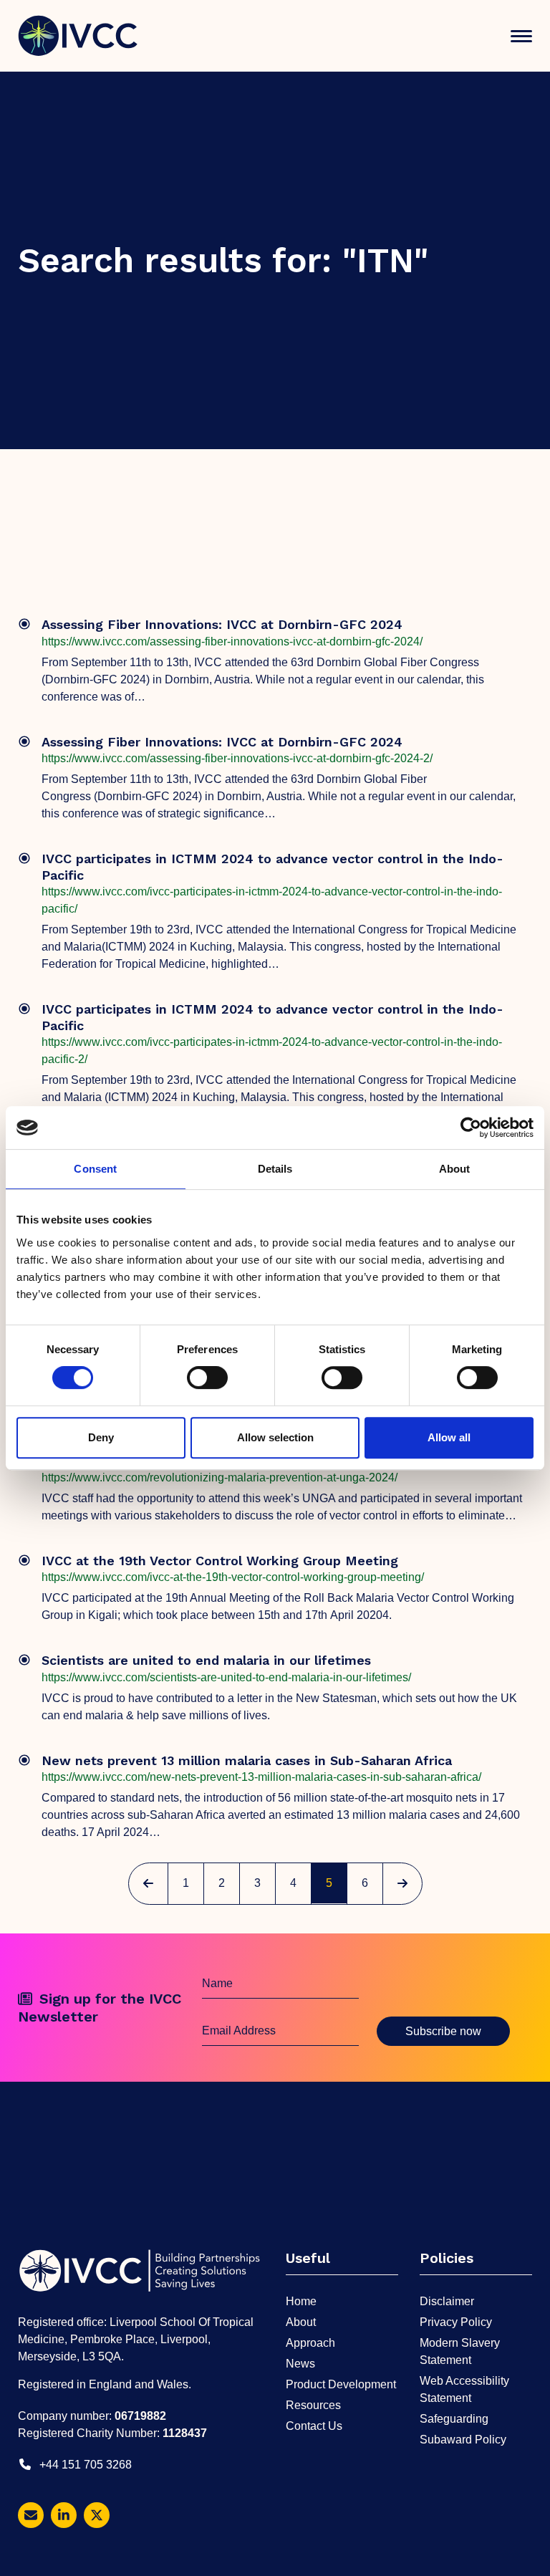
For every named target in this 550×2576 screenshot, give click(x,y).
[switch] (207, 1378)
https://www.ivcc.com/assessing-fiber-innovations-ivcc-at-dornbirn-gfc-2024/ (232, 641)
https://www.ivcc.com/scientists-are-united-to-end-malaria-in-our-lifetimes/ (226, 1677)
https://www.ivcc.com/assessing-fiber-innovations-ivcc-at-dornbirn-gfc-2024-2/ (237, 758)
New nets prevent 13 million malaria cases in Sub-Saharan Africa (247, 1760)
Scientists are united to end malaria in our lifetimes (206, 1660)
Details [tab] (275, 1169)
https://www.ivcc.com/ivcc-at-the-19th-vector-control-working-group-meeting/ (233, 1577)
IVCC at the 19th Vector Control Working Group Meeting (220, 1561)
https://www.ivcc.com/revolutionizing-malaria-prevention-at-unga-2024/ (219, 1477)
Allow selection (275, 1437)
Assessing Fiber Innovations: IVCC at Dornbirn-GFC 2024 (222, 624)
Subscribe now (443, 2031)
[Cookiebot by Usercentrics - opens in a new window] (471, 1128)
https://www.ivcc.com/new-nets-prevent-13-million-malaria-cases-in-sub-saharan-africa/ (261, 1777)
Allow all (449, 1437)
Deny (101, 1437)
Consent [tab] (95, 1169)
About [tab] (455, 1169)
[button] (521, 36)
